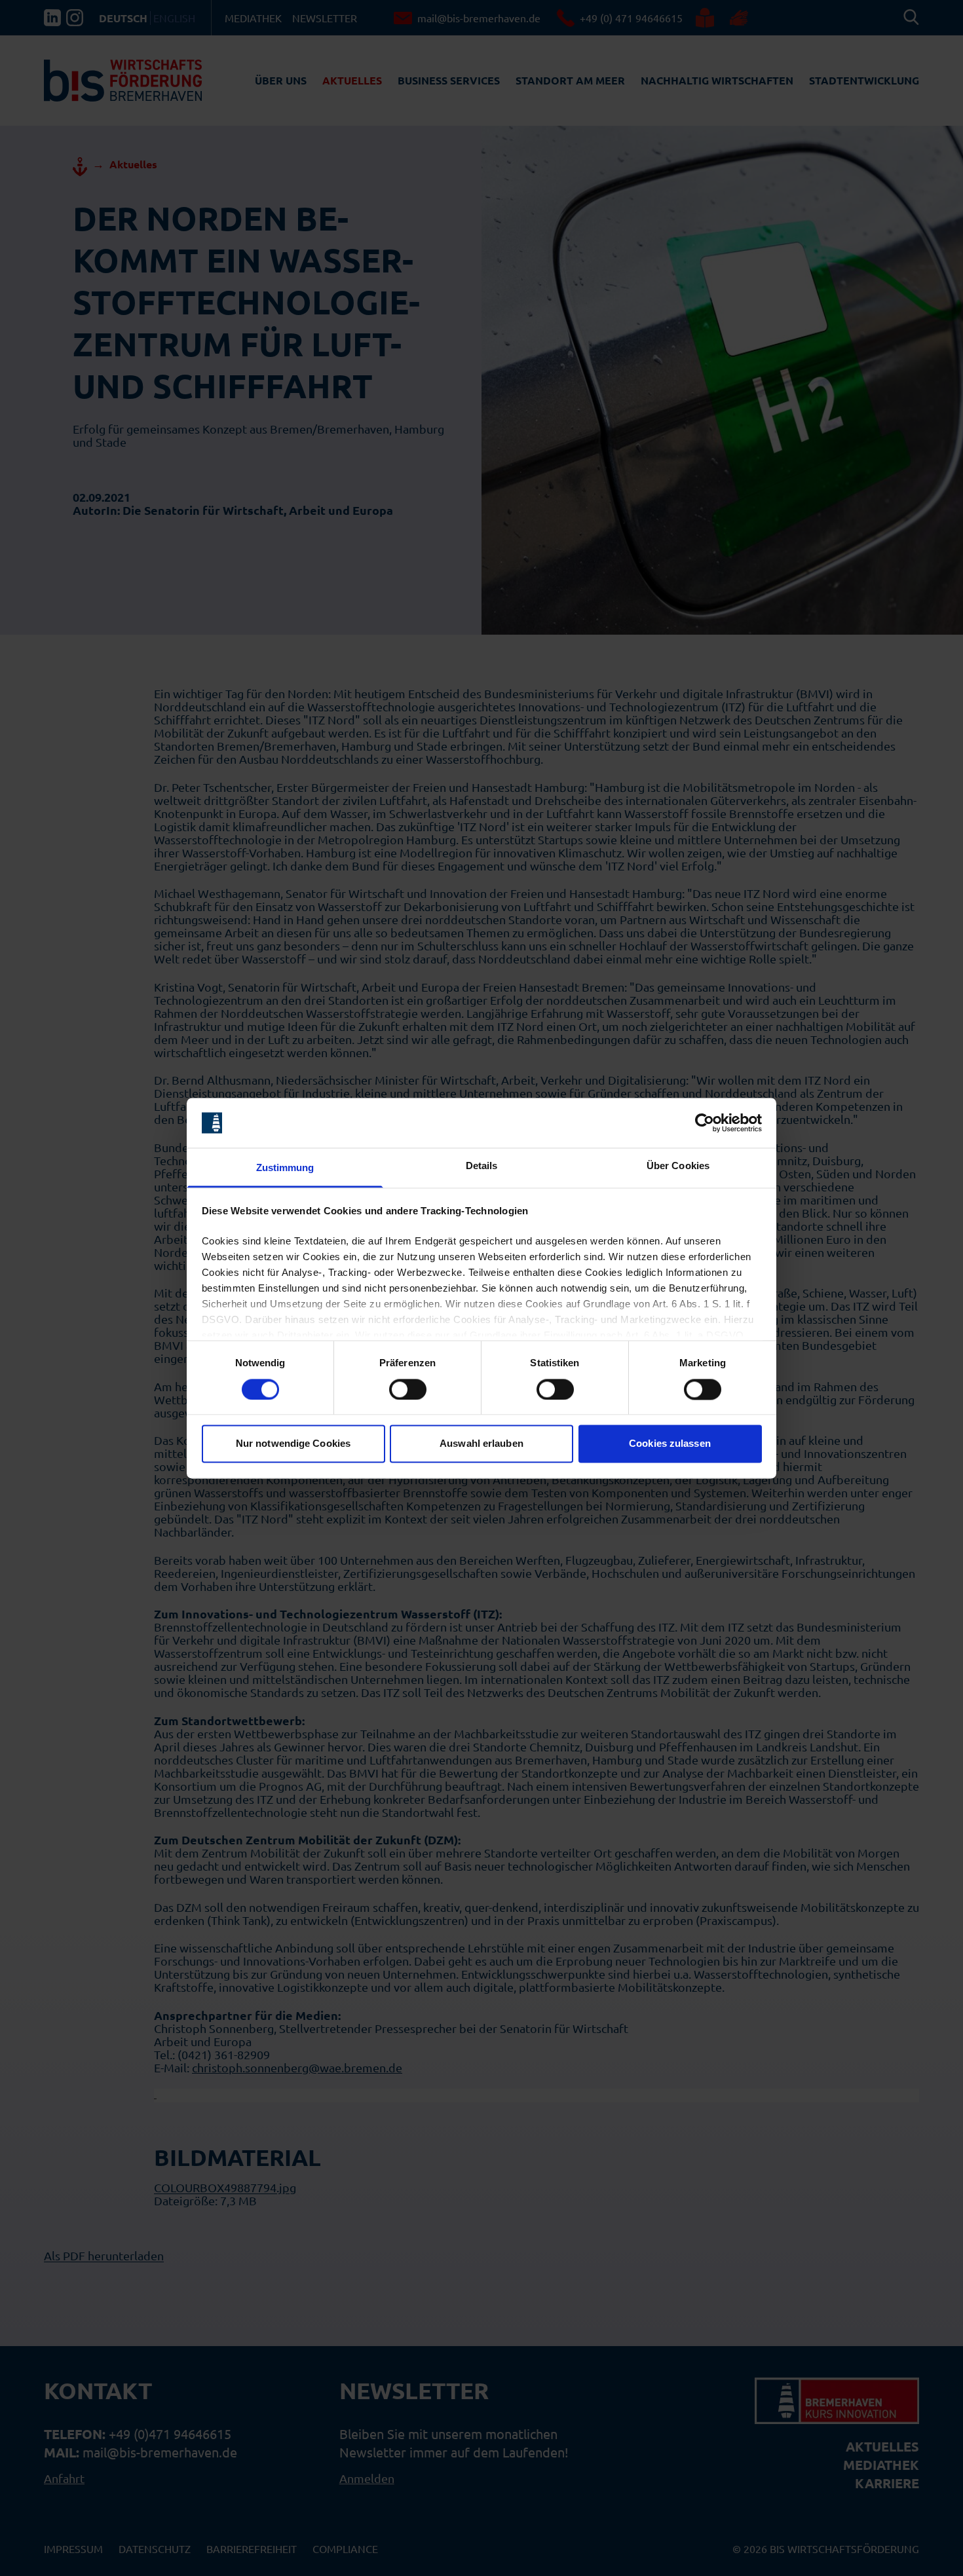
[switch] (408, 1389)
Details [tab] (482, 1166)
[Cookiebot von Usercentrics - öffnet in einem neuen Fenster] (705, 1123)
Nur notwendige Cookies (293, 1444)
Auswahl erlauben (481, 1444)
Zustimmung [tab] (285, 1168)
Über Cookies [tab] (678, 1166)
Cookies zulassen (670, 1444)
